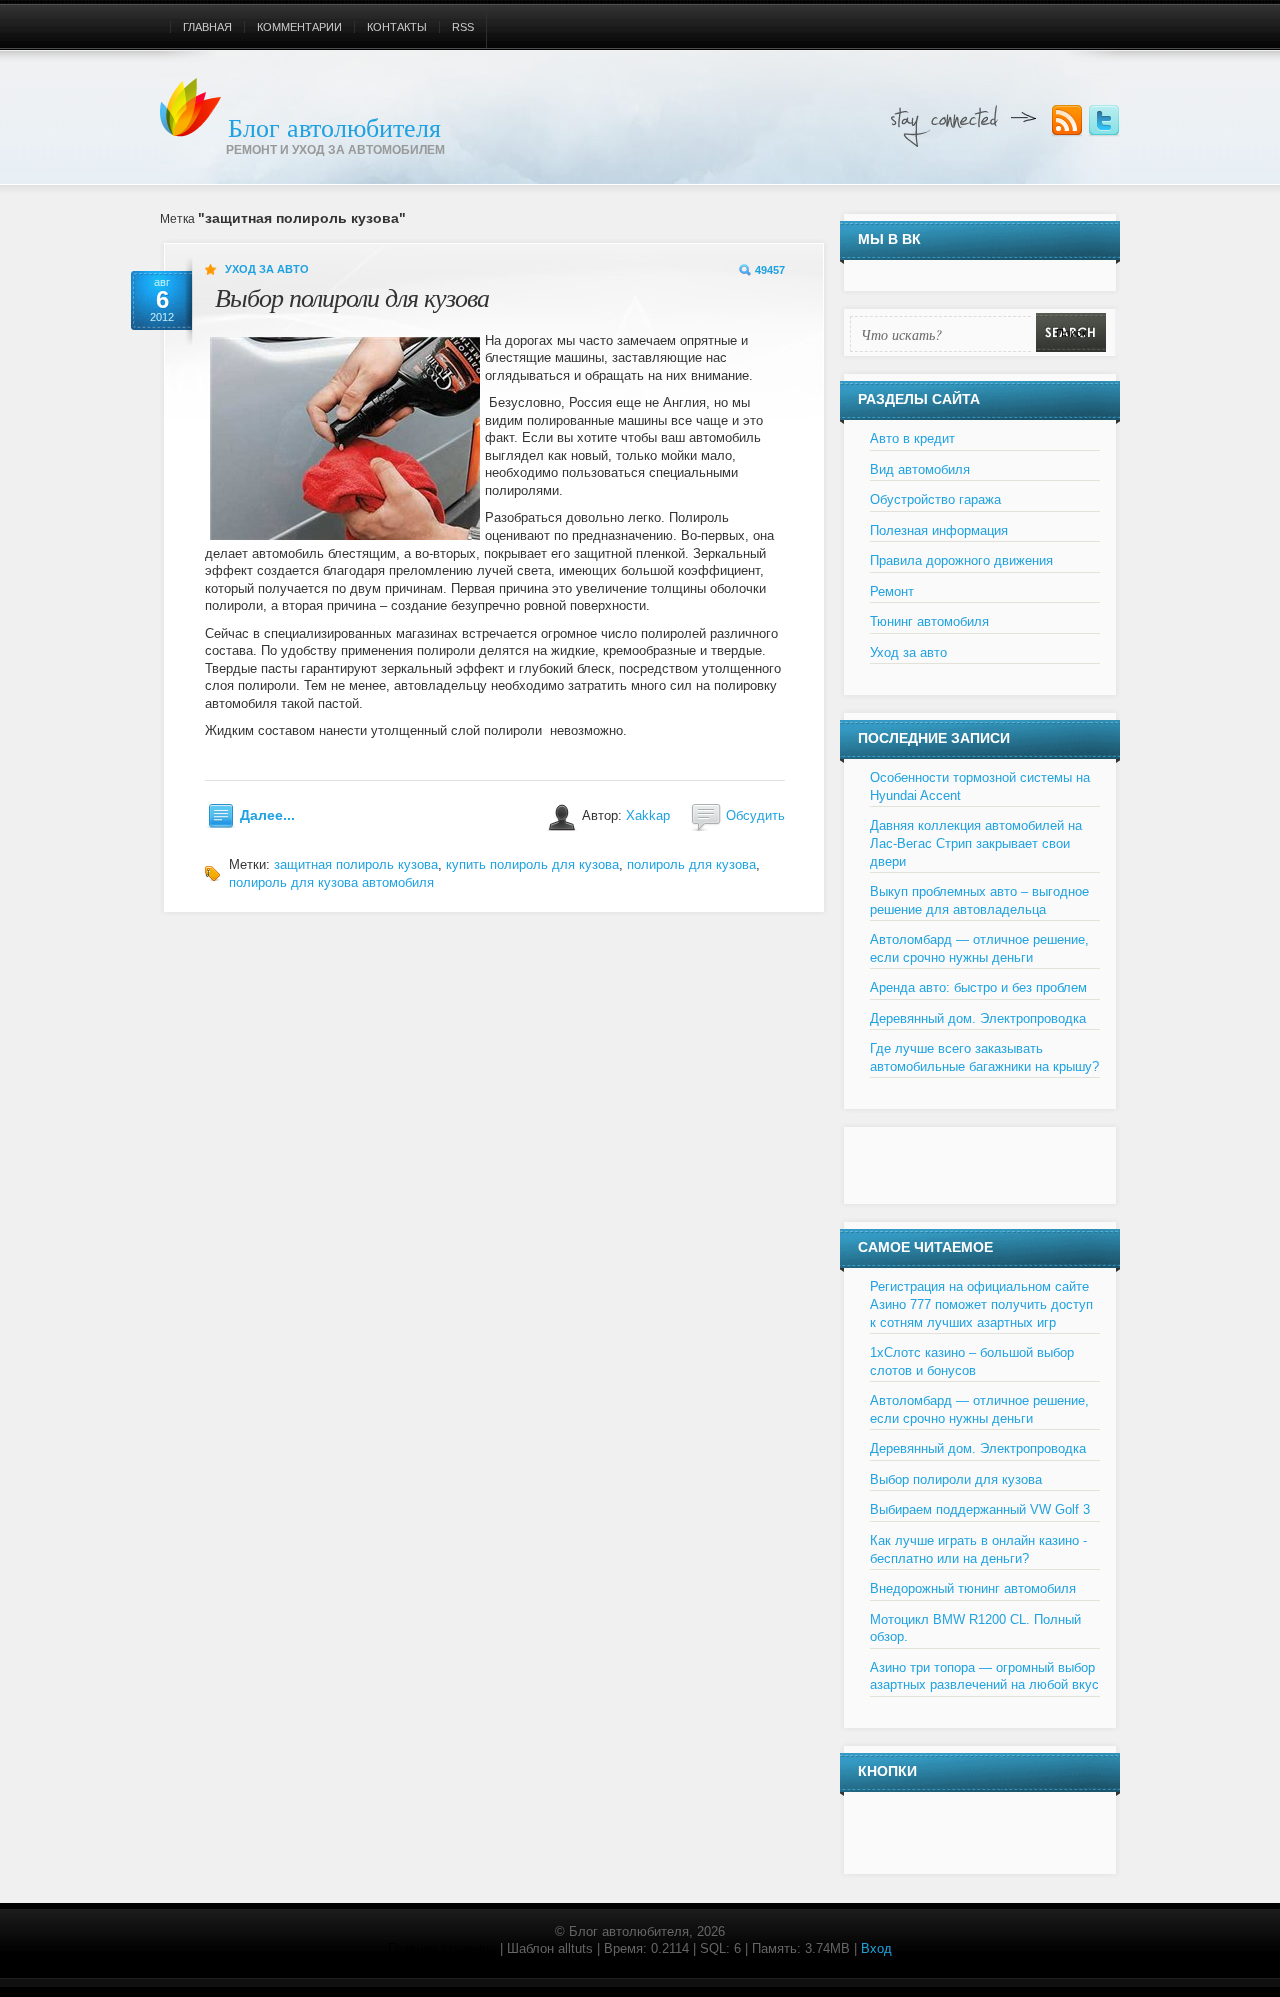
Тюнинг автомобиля (929, 621)
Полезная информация (939, 530)
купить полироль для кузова (532, 864)
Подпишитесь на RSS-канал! (1067, 121)
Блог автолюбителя (334, 127)
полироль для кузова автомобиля (331, 882)
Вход (876, 1948)
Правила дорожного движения (961, 560)
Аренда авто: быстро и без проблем (978, 987)
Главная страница (442, 1948)
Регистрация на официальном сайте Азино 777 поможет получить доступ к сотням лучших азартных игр (981, 1304)
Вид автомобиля (920, 469)
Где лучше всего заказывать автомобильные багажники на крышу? (984, 1057)
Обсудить (755, 815)
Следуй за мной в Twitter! (1104, 121)
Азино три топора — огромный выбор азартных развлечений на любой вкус (984, 1676)
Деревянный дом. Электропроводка (978, 1018)
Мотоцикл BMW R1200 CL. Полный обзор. (975, 1628)
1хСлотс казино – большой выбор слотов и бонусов (972, 1361)
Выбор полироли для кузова (352, 296)
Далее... (267, 815)
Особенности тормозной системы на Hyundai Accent (980, 786)
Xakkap (648, 815)
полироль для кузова (691, 864)
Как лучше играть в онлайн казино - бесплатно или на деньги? (978, 1549)
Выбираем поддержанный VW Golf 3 (980, 1509)
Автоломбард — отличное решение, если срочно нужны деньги (979, 948)
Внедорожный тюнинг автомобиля (973, 1588)
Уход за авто (267, 269)
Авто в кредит (912, 438)
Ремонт (892, 591)
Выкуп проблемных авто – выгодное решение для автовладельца (979, 900)
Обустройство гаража (935, 499)
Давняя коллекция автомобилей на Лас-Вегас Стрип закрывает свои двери (976, 843)
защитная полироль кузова (356, 864)
